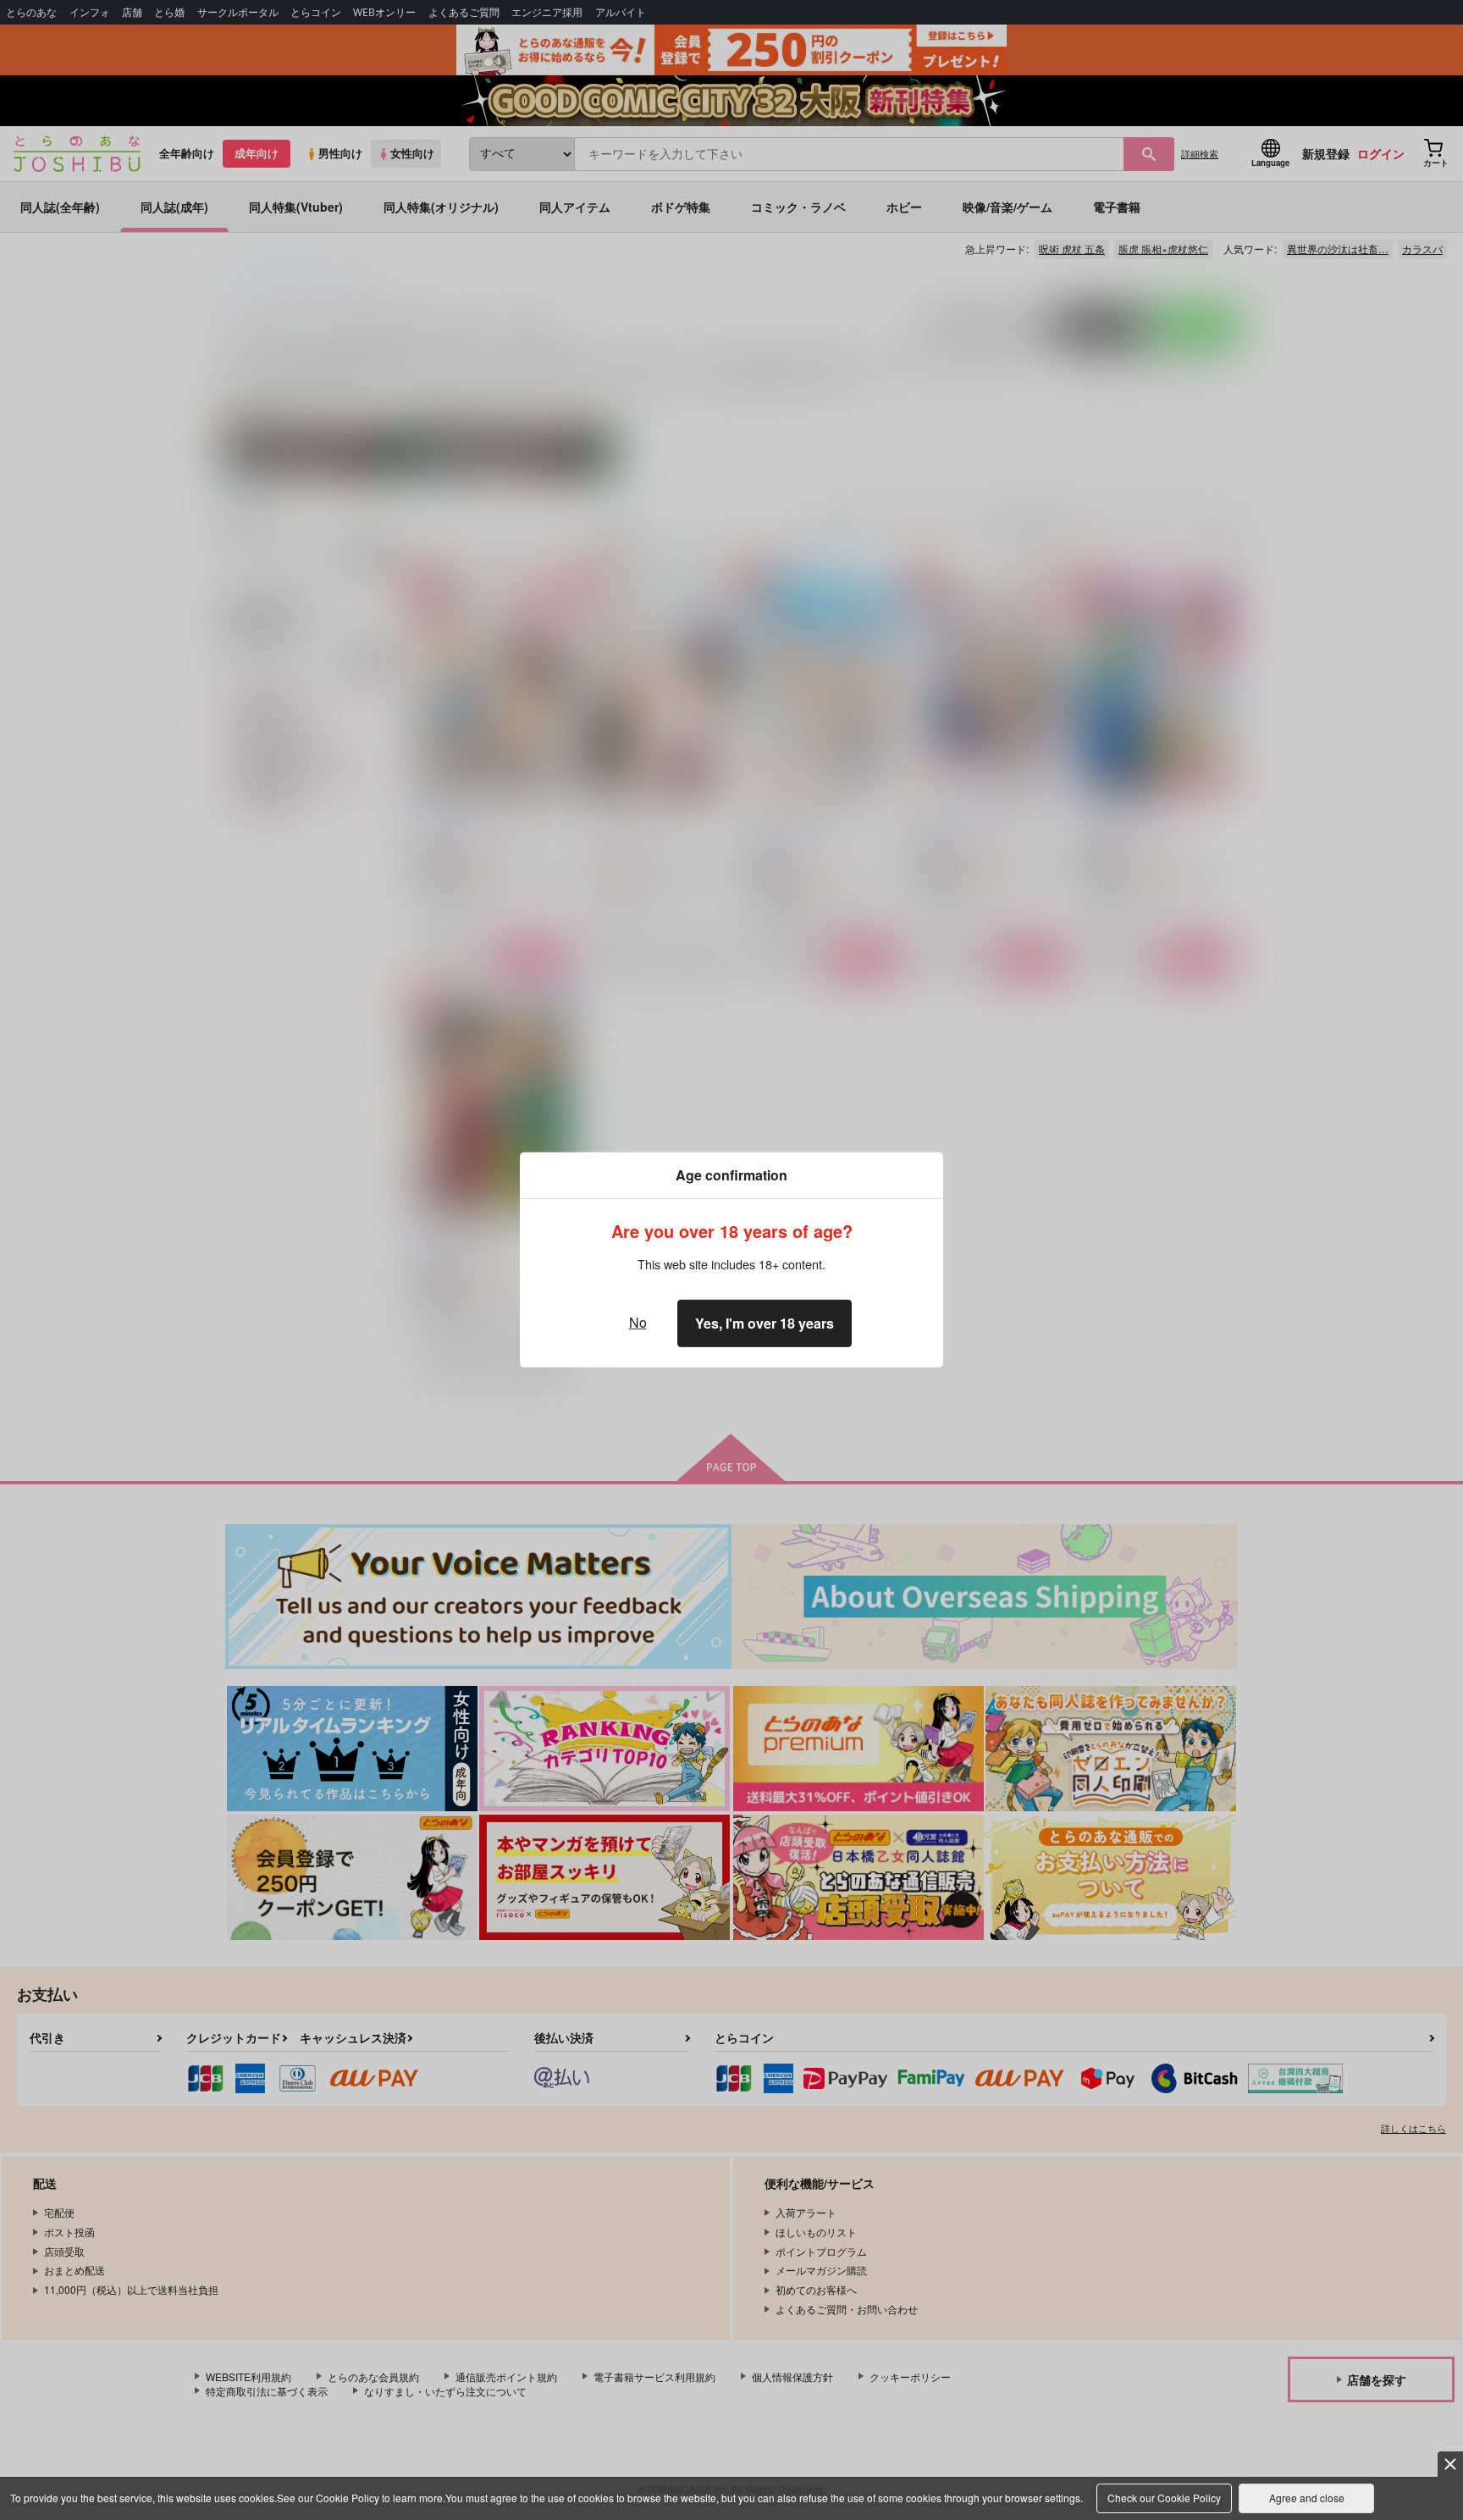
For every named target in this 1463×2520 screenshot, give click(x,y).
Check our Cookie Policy (1164, 2498)
